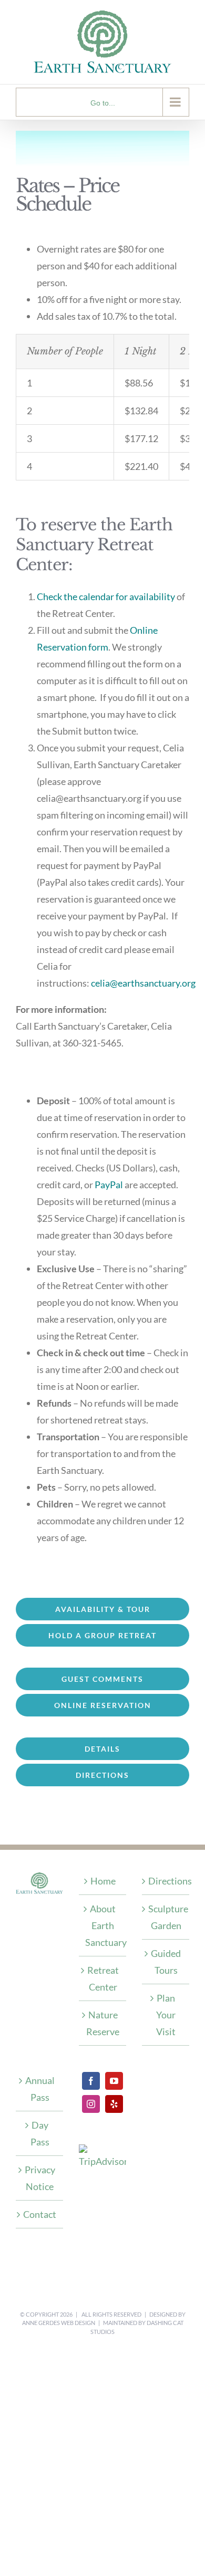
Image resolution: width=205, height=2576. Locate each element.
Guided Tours (166, 1962)
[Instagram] (91, 2104)
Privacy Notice (40, 2178)
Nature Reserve (103, 2023)
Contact (40, 2214)
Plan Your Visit (166, 2015)
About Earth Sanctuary (103, 1925)
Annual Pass (40, 2089)
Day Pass (40, 2133)
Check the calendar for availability (106, 596)
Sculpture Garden (166, 1917)
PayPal (109, 1185)
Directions (166, 1881)
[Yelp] (114, 2104)
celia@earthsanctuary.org (143, 983)
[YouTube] (114, 2081)
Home (103, 1881)
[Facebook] (91, 2081)
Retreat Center (103, 1978)
